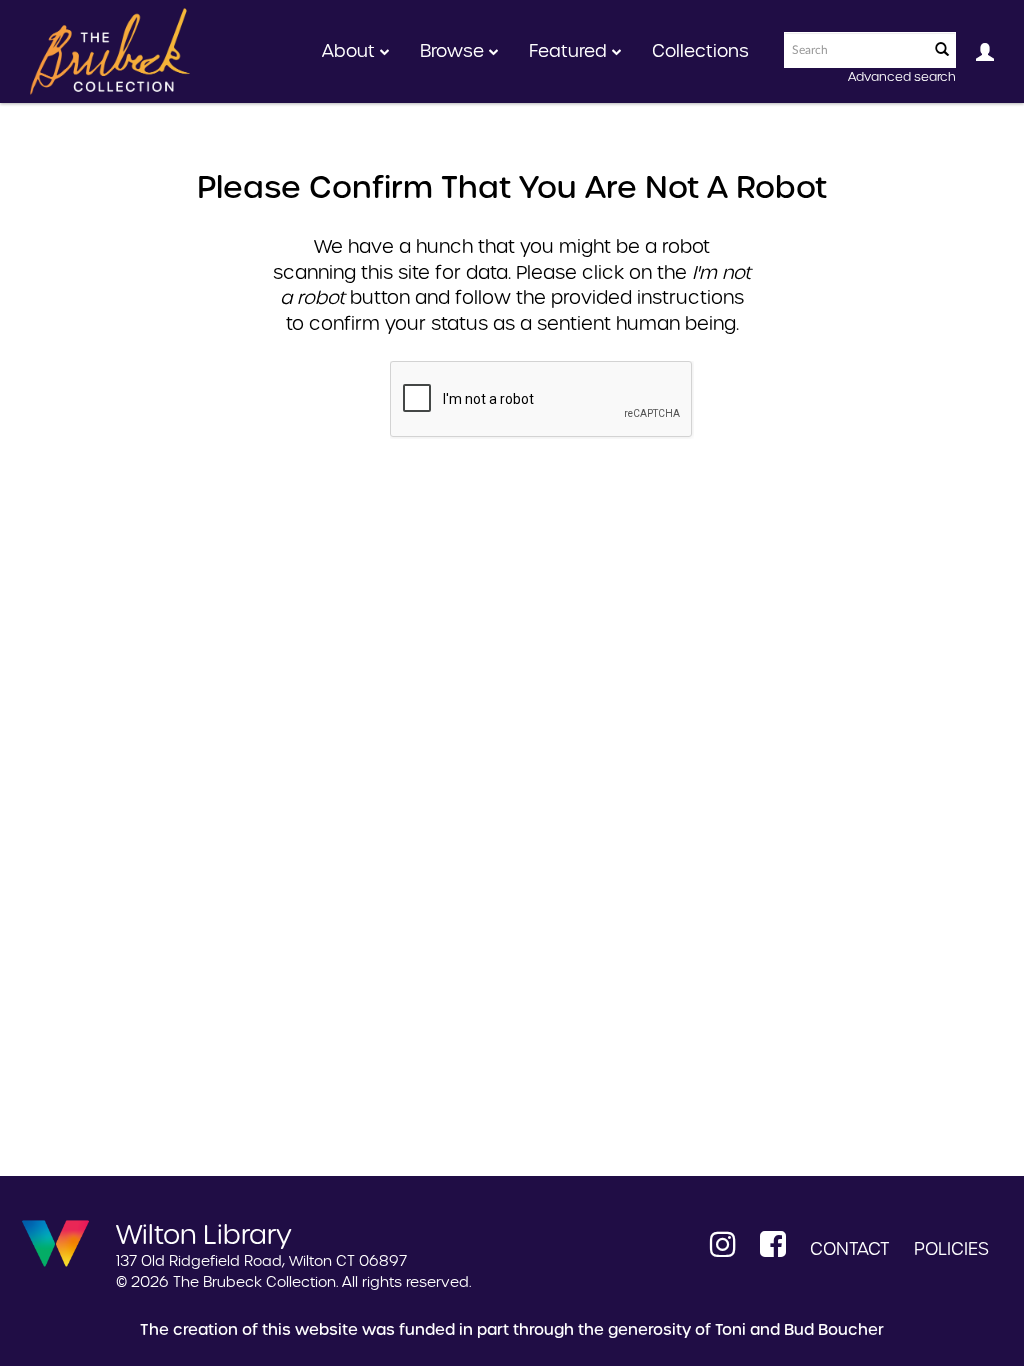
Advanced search (902, 76)
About (351, 51)
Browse (454, 51)
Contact (850, 1249)
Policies (951, 1249)
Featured (570, 51)
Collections (700, 51)
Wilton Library (204, 1233)
